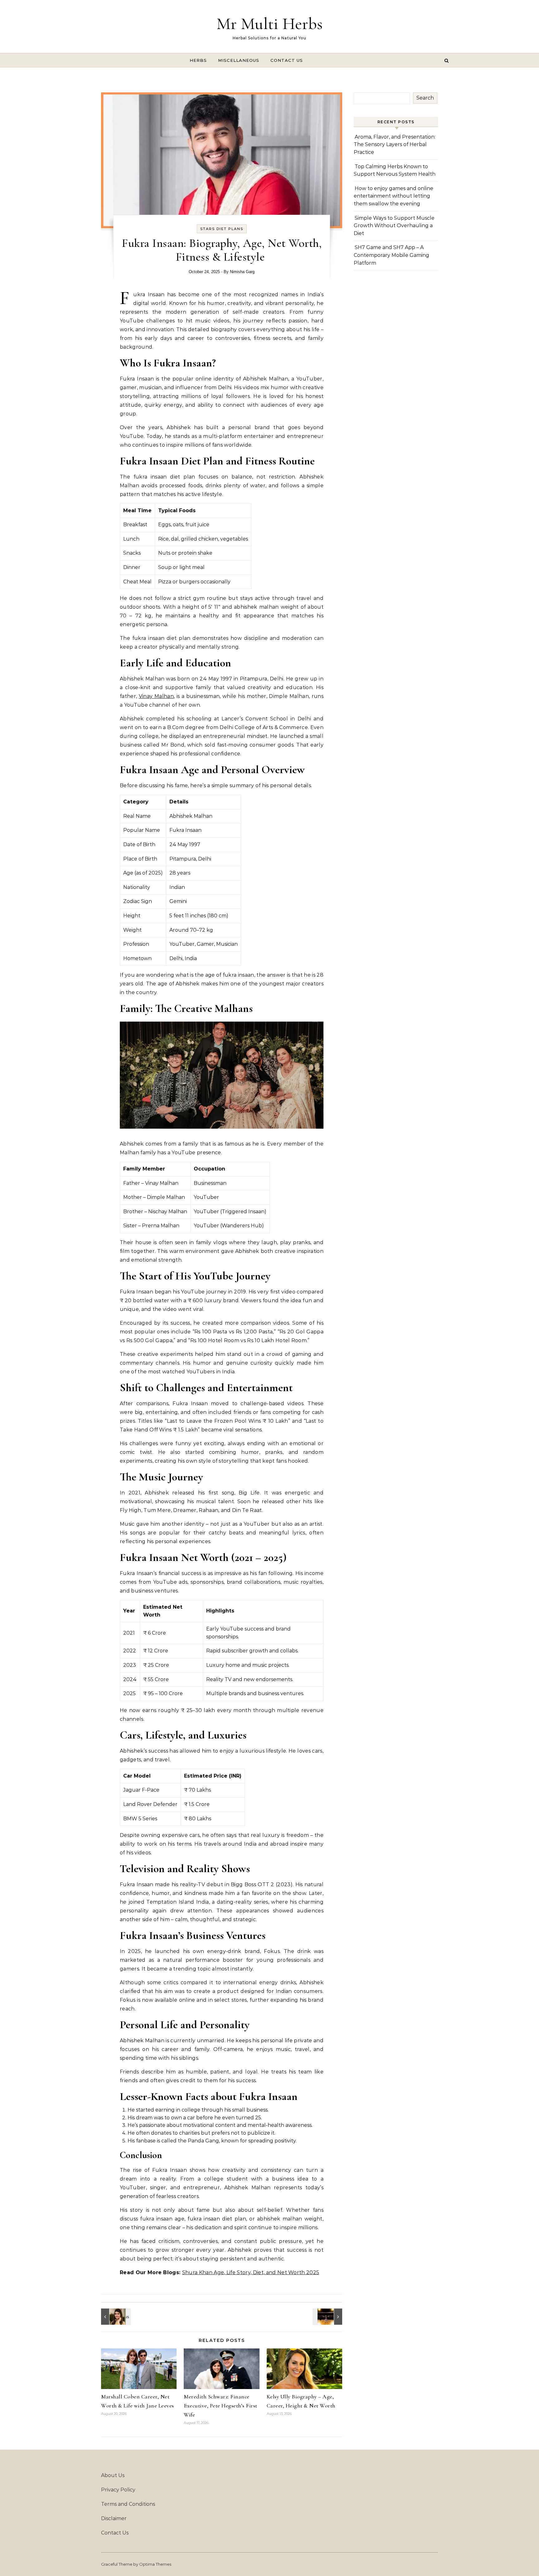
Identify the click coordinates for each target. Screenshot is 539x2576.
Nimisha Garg (242, 272)
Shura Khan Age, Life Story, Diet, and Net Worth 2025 (251, 2272)
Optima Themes (155, 2564)
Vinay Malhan (156, 696)
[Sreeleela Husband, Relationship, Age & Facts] (115, 2317)
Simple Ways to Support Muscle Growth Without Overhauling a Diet (394, 226)
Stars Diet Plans (222, 229)
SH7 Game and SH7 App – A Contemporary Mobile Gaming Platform (391, 255)
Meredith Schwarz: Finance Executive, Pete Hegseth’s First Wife (221, 2406)
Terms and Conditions (128, 2504)
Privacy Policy (118, 2490)
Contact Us (287, 60)
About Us (113, 2475)
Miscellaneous (239, 60)
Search (425, 98)
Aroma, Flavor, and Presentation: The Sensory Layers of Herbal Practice (395, 145)
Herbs (198, 60)
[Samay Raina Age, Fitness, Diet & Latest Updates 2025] (328, 2317)
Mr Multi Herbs (269, 24)
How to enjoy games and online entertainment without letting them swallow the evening (393, 196)
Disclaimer (114, 2518)
